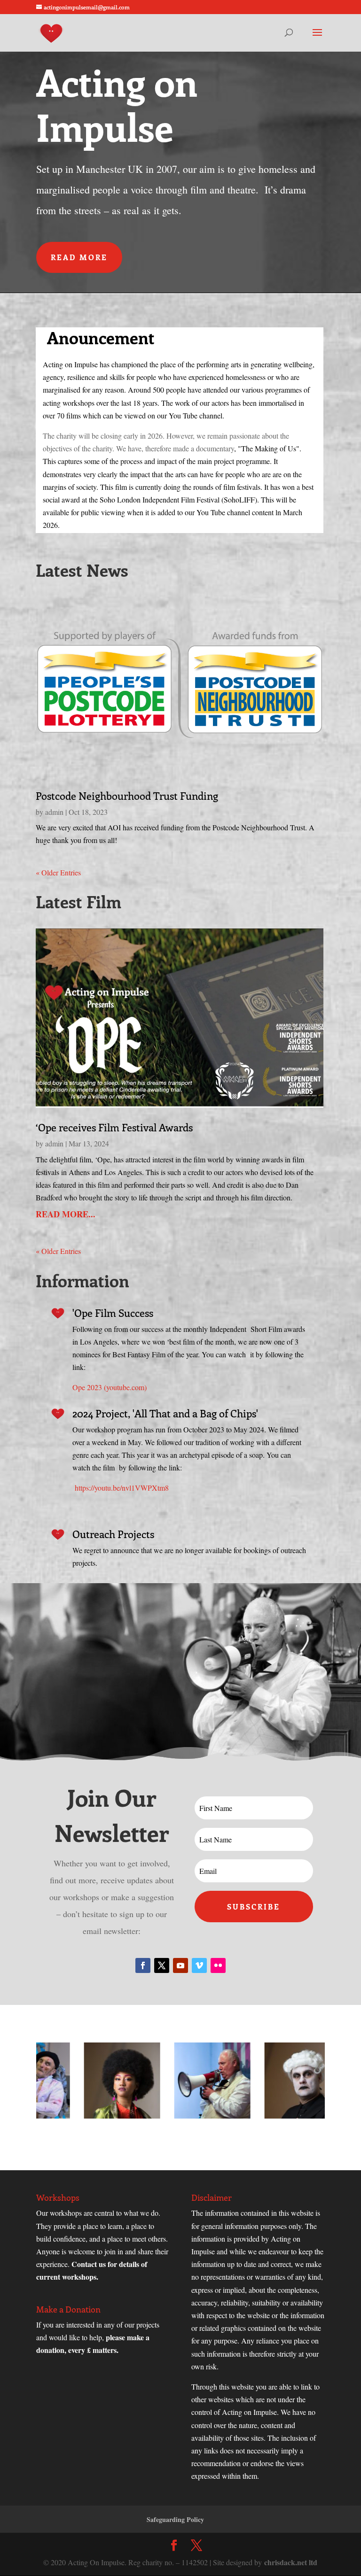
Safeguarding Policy (175, 2519)
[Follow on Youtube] (180, 1965)
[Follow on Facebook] (143, 1965)
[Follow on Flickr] (218, 1965)
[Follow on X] (162, 1965)
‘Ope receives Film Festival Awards (114, 1127)
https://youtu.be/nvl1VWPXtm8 (122, 1488)
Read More (79, 257)
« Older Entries (58, 872)
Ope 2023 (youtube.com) (110, 1387)
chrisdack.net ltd (291, 2562)
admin (54, 812)
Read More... (66, 1214)
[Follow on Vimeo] (199, 1965)
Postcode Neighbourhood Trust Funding (127, 796)
